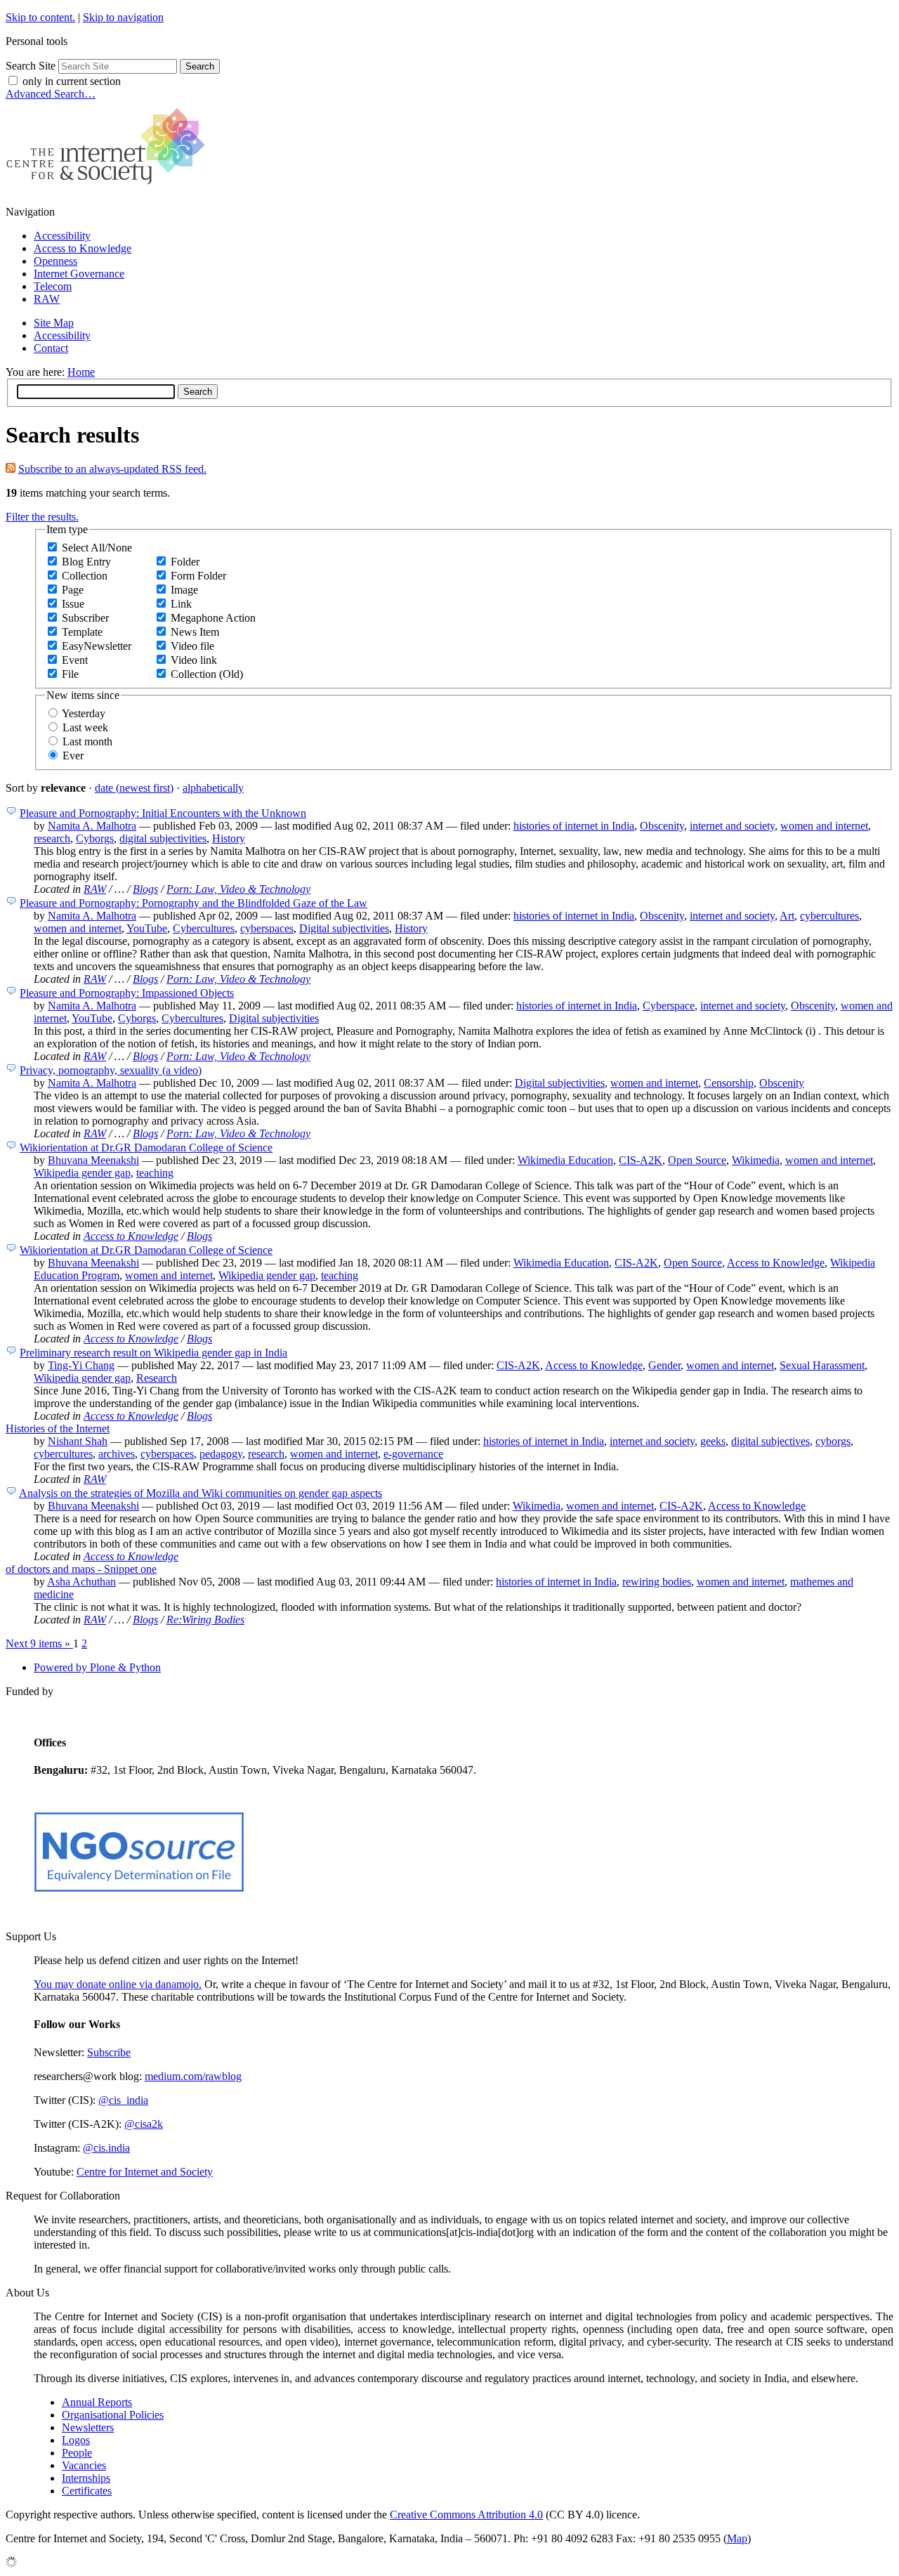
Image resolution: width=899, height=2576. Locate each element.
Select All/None (97, 548)
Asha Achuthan (81, 1582)
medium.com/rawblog (193, 2076)
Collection (85, 576)
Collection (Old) (207, 674)
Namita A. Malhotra (92, 826)
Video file (192, 646)
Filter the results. (42, 517)
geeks (713, 1441)
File (70, 674)
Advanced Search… (51, 94)
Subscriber (85, 618)
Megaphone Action (213, 618)
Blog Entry (86, 562)
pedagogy (221, 1454)
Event (75, 660)
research (52, 838)
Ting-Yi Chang (81, 1365)
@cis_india (123, 2100)
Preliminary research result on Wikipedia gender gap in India (153, 1353)
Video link (194, 660)
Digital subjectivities (344, 928)
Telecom (53, 286)
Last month (87, 741)
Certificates (87, 2491)
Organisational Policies (113, 2415)
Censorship (729, 1083)
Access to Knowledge (83, 248)
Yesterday (84, 713)
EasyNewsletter (97, 646)
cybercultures (829, 916)
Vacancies (84, 2465)
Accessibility (62, 236)
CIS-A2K (641, 1160)
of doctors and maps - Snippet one (81, 1569)
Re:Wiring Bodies (205, 1620)
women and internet (824, 826)
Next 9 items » (39, 1643)
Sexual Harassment (822, 1365)
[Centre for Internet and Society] (109, 188)
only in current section (72, 81)
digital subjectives (770, 1441)
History (229, 838)
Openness (55, 261)
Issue (73, 604)
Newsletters (88, 2427)
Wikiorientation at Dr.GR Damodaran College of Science (146, 1148)
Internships (86, 2478)
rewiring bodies (657, 1582)
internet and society (732, 826)
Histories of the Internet (58, 1428)
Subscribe (109, 2052)
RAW (47, 299)
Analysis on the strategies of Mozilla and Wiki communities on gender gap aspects (201, 1493)
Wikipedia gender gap (82, 1173)
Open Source (697, 1160)
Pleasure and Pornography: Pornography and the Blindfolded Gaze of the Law (193, 903)
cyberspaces (267, 928)
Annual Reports (97, 2402)
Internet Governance (79, 274)
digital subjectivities (163, 838)
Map (737, 2538)
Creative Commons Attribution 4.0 (466, 2515)
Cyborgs (95, 838)
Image (184, 590)
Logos (76, 2440)
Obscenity (662, 826)
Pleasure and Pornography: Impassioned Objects (127, 993)
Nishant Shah (78, 1441)
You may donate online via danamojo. (118, 1984)
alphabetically (213, 788)
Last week (85, 727)
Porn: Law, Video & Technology (238, 889)
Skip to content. (40, 17)
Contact (51, 348)
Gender (664, 1365)
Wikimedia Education (565, 1160)
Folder (185, 562)
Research (157, 1378)
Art (787, 916)
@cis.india (106, 2148)
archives (117, 1454)
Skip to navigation (123, 17)
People (77, 2453)
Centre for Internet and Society (145, 2172)
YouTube (147, 928)
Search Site (31, 66)
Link (181, 604)
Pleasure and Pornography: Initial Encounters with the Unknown (163, 813)
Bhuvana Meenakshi (93, 1160)
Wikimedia (756, 1160)
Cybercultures (204, 928)
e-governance (413, 1454)
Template (82, 632)
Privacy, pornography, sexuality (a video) (111, 1070)
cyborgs (833, 1441)
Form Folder (198, 576)
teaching (155, 1173)
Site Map (54, 323)
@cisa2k (144, 2124)
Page (73, 590)
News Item (195, 632)
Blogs (145, 889)
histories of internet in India (574, 826)
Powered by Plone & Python (97, 1667)
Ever (73, 756)
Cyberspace (669, 1006)
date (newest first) (134, 788)
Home (81, 372)
